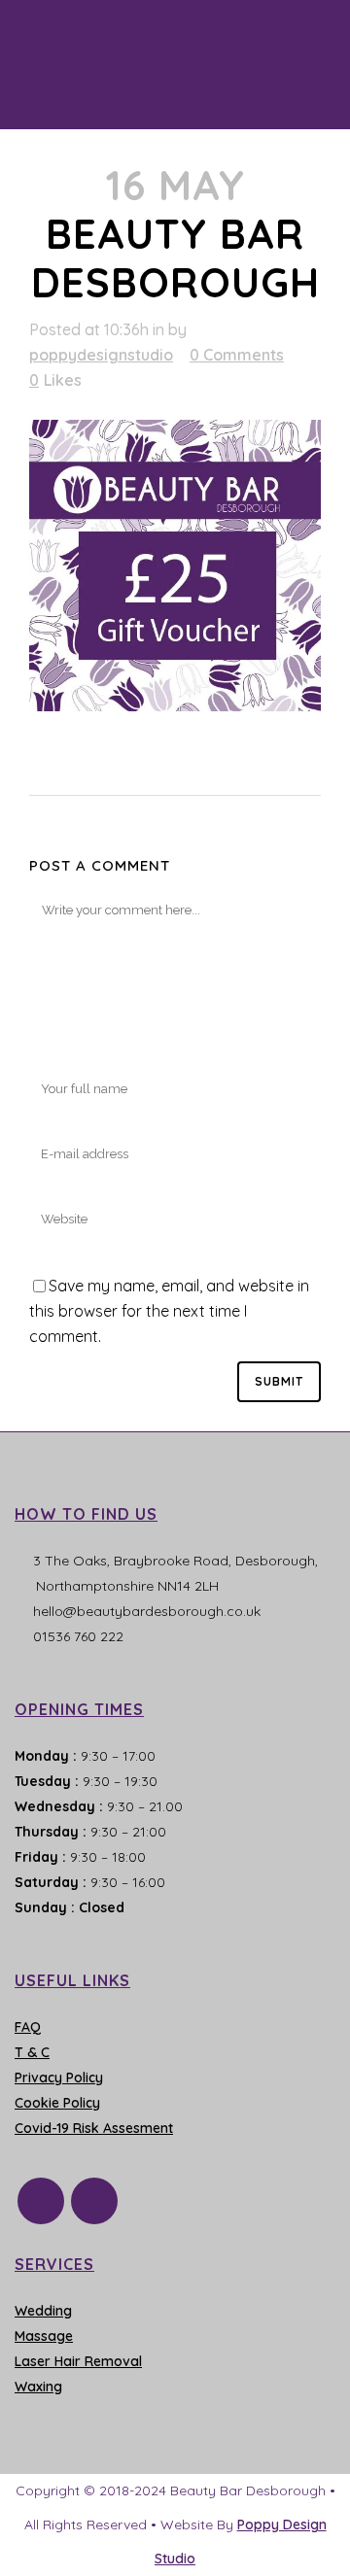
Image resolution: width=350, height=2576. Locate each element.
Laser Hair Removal (78, 2361)
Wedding (43, 2311)
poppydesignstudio (101, 355)
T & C (32, 2052)
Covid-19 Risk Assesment (94, 2128)
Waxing (38, 2387)
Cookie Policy (57, 2103)
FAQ (28, 2027)
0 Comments (237, 355)
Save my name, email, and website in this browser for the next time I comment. (169, 1311)
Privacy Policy (59, 2078)
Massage (44, 2336)
